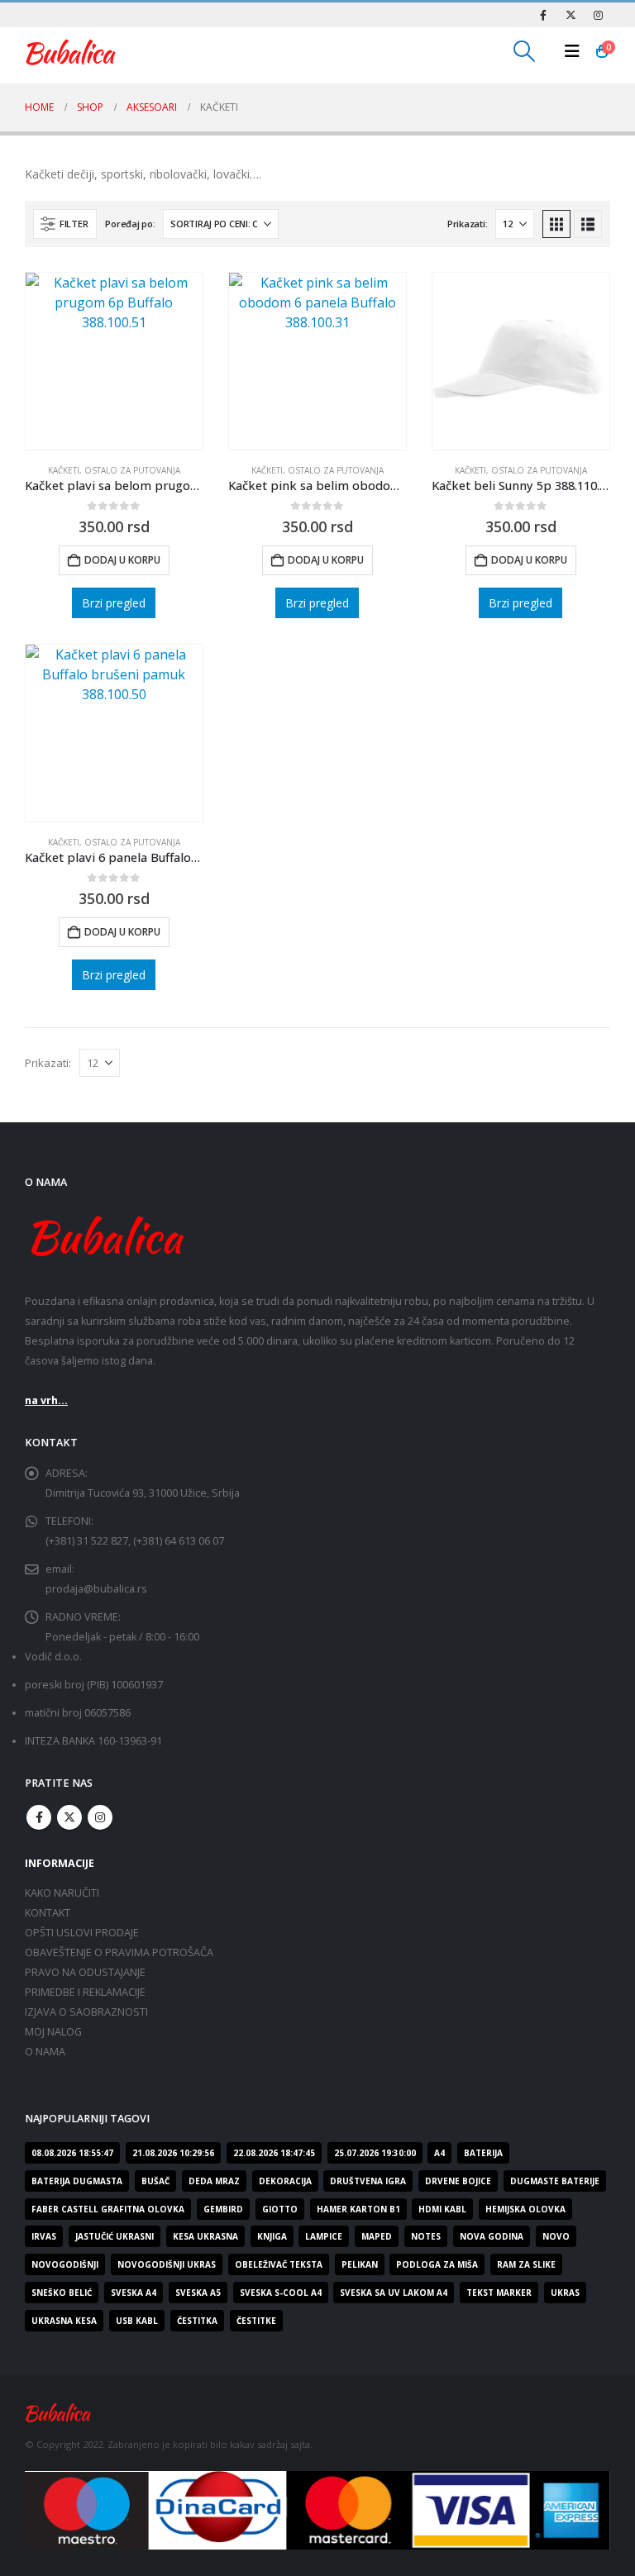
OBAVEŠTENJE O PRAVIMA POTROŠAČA (119, 1952)
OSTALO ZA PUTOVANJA (132, 470)
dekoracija (285, 2181)
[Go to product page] (114, 361)
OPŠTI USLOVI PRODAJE (82, 1933)
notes (426, 2236)
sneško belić (62, 2293)
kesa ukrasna (205, 2236)
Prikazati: (467, 224)
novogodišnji (65, 2264)
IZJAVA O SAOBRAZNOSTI (86, 2012)
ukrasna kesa (64, 2321)
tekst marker (499, 2293)
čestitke (256, 2321)
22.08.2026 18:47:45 (274, 2153)
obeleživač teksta (279, 2264)
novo (556, 2236)
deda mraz (214, 2181)
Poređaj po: (130, 224)
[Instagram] (598, 15)
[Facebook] (543, 15)
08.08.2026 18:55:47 (72, 2153)
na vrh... (46, 1400)
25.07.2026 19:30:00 (375, 2153)
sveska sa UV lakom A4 (394, 2293)
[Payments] (317, 2509)
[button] (525, 51)
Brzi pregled (114, 603)
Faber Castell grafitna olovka (108, 2209)
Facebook (39, 1817)
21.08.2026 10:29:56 (173, 2153)
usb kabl (137, 2321)
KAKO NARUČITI (62, 1893)
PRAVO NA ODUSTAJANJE (85, 1972)
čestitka (197, 2321)
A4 (439, 2153)
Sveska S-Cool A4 (281, 2293)
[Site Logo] (70, 51)
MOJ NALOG (53, 2032)
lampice (324, 2236)
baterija (483, 2153)
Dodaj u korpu (122, 560)
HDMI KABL (442, 2209)
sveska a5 (198, 2293)
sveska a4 (134, 2293)
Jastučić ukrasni (115, 2236)
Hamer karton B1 (358, 2209)
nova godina (492, 2236)
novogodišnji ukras (167, 2264)
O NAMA (45, 2052)
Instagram (100, 1817)
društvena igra (368, 2181)
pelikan (360, 2264)
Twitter (69, 1817)
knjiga (272, 2236)
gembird (223, 2209)
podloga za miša (437, 2264)
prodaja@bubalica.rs (96, 1589)
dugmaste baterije (555, 2181)
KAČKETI (64, 470)
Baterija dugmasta (77, 2181)
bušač (155, 2181)
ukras (565, 2293)
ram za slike (526, 2264)
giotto (280, 2209)
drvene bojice (458, 2181)
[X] (571, 15)
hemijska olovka (525, 2209)
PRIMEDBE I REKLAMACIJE (85, 1992)
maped (377, 2236)
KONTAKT (48, 1913)
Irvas (44, 2236)
